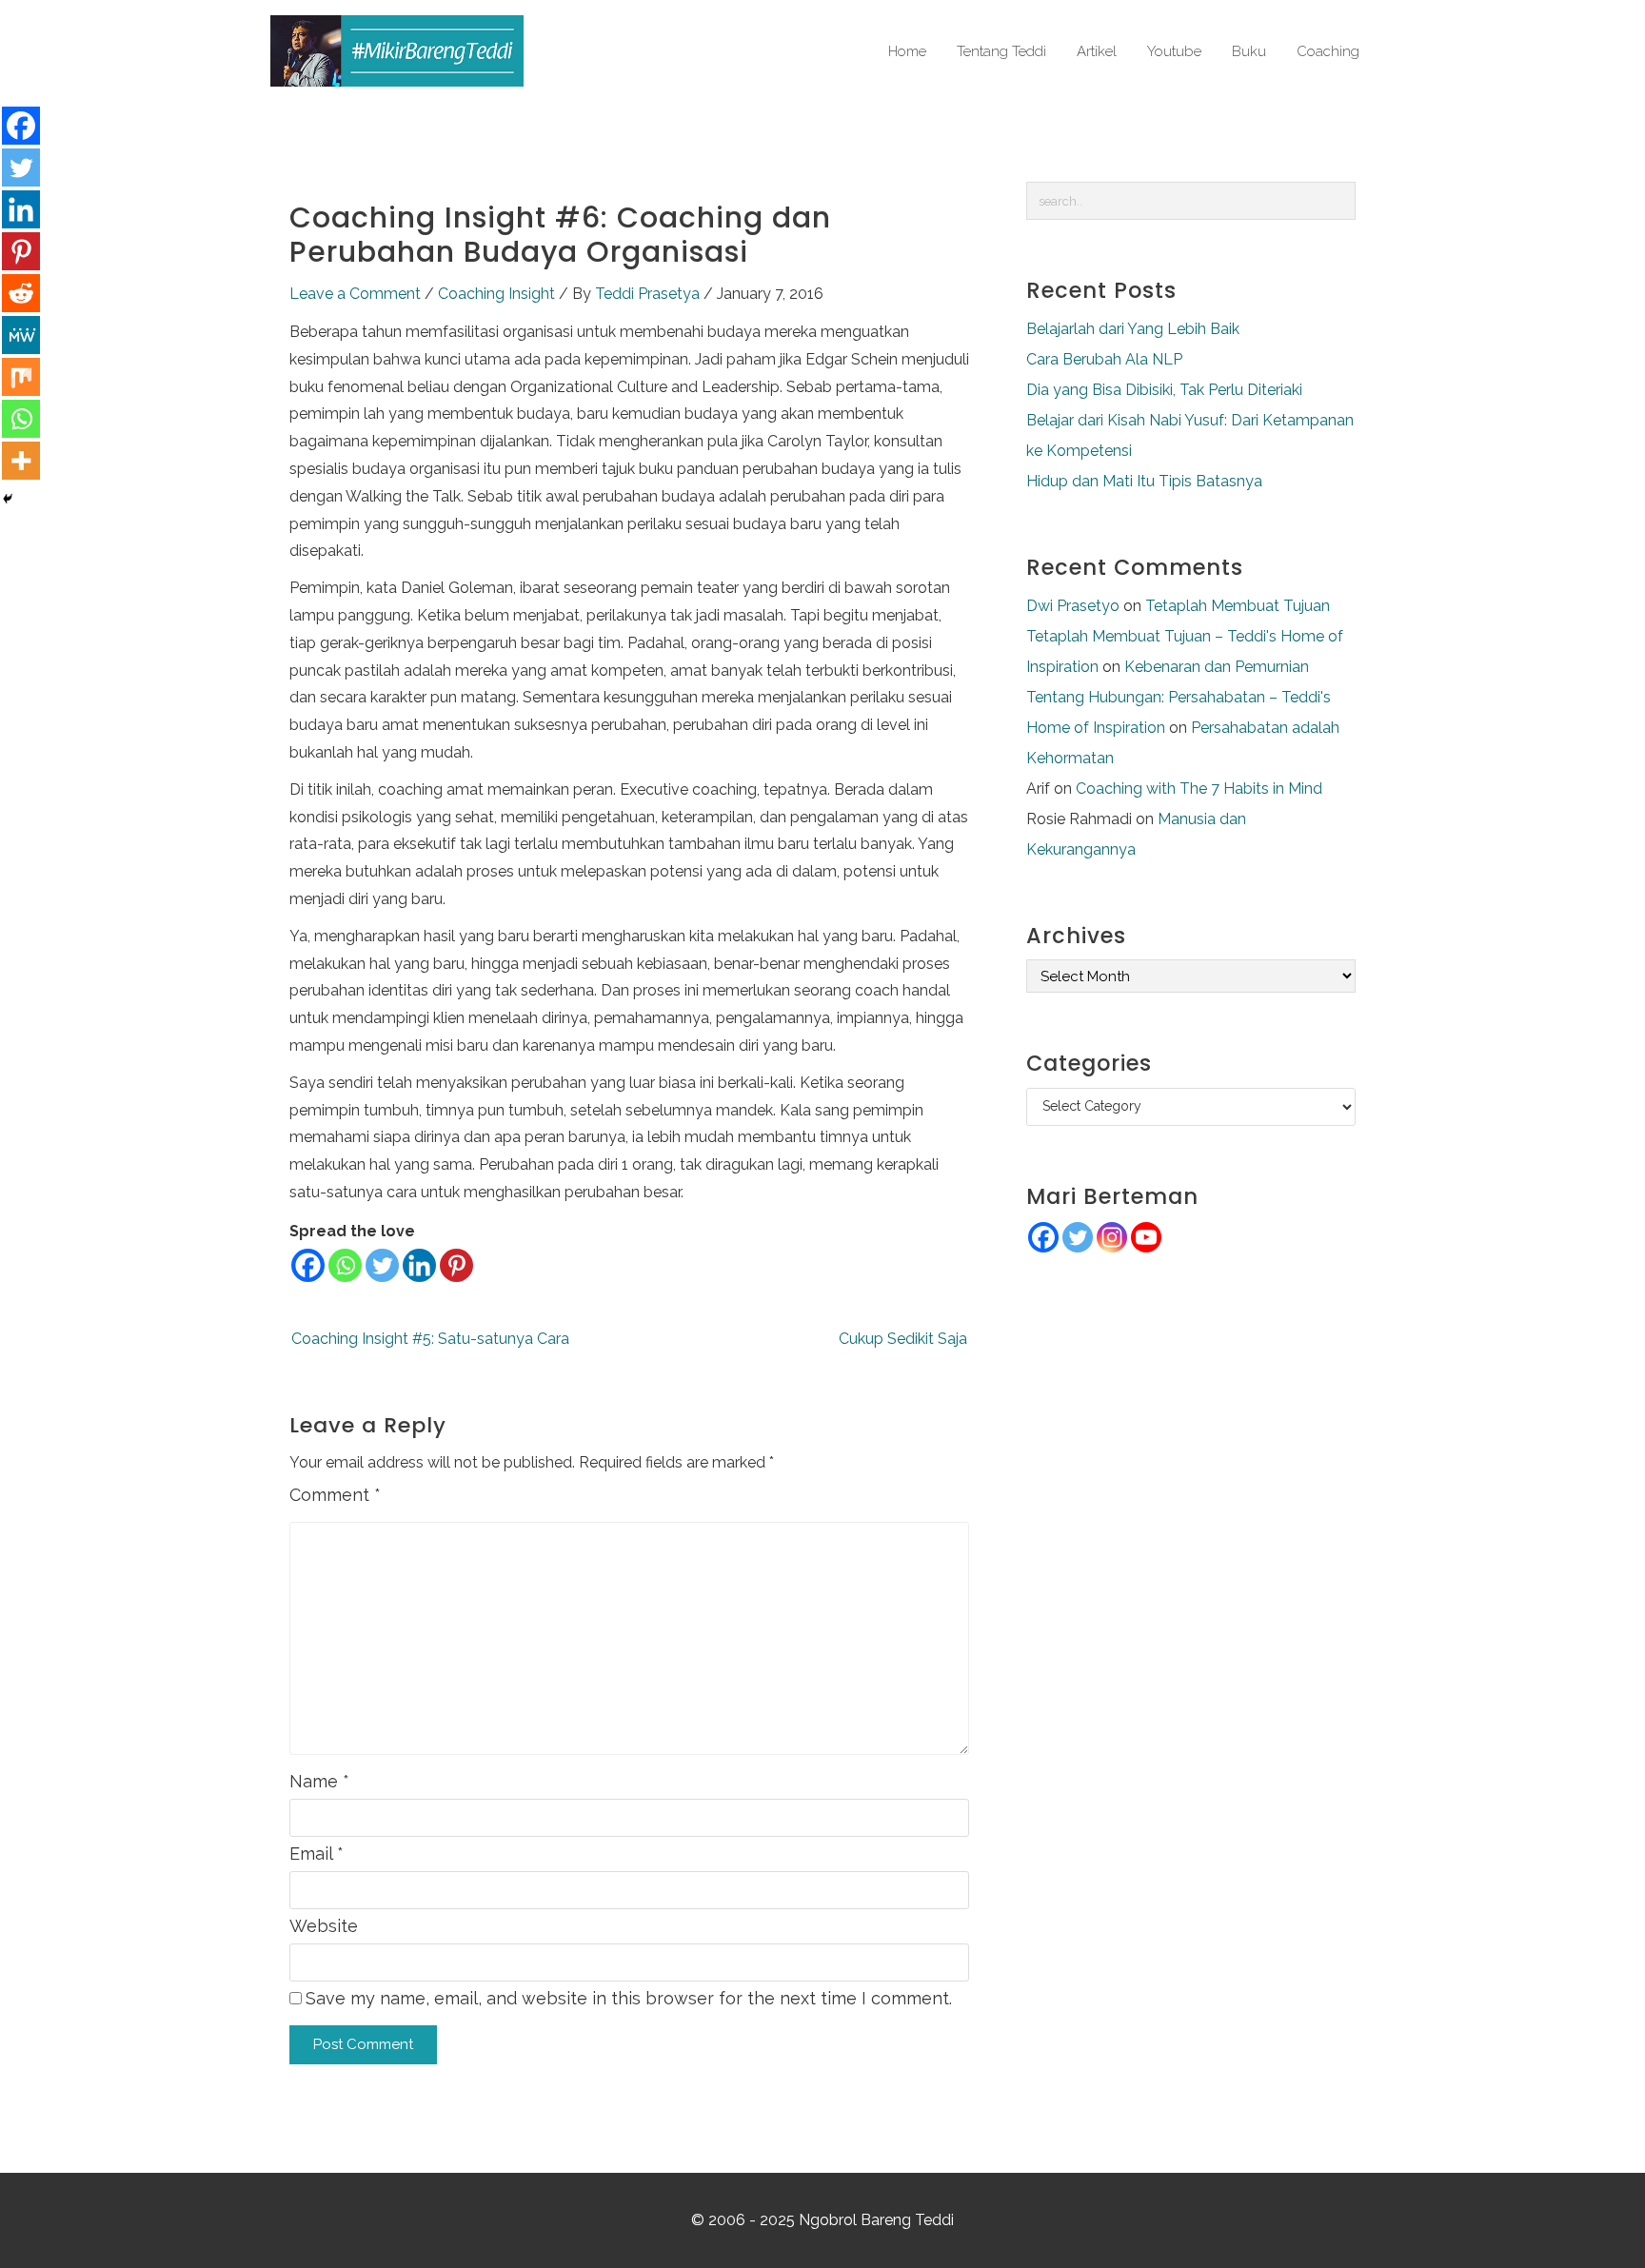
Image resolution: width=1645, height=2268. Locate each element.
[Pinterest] (456, 1265)
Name (319, 1781)
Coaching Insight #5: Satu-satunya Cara (430, 1339)
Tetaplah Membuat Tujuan (1238, 606)
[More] (21, 461)
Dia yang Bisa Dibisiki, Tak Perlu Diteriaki (1164, 390)
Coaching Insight (496, 294)
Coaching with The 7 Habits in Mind (1199, 789)
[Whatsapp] (345, 1265)
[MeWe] (21, 335)
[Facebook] (308, 1265)
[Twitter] (382, 1265)
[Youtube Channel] (1146, 1237)
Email (317, 1854)
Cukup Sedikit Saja (903, 1339)
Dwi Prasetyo (1073, 606)
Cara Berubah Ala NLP (1104, 359)
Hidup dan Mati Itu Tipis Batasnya (1144, 481)
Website (324, 1926)
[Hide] (8, 499)
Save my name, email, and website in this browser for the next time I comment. (629, 1998)
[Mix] (21, 377)
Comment (335, 1495)
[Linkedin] (419, 1265)
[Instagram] (1112, 1237)
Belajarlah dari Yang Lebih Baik (1133, 329)
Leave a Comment (355, 294)
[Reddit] (21, 293)
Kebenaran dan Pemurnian (1217, 667)
